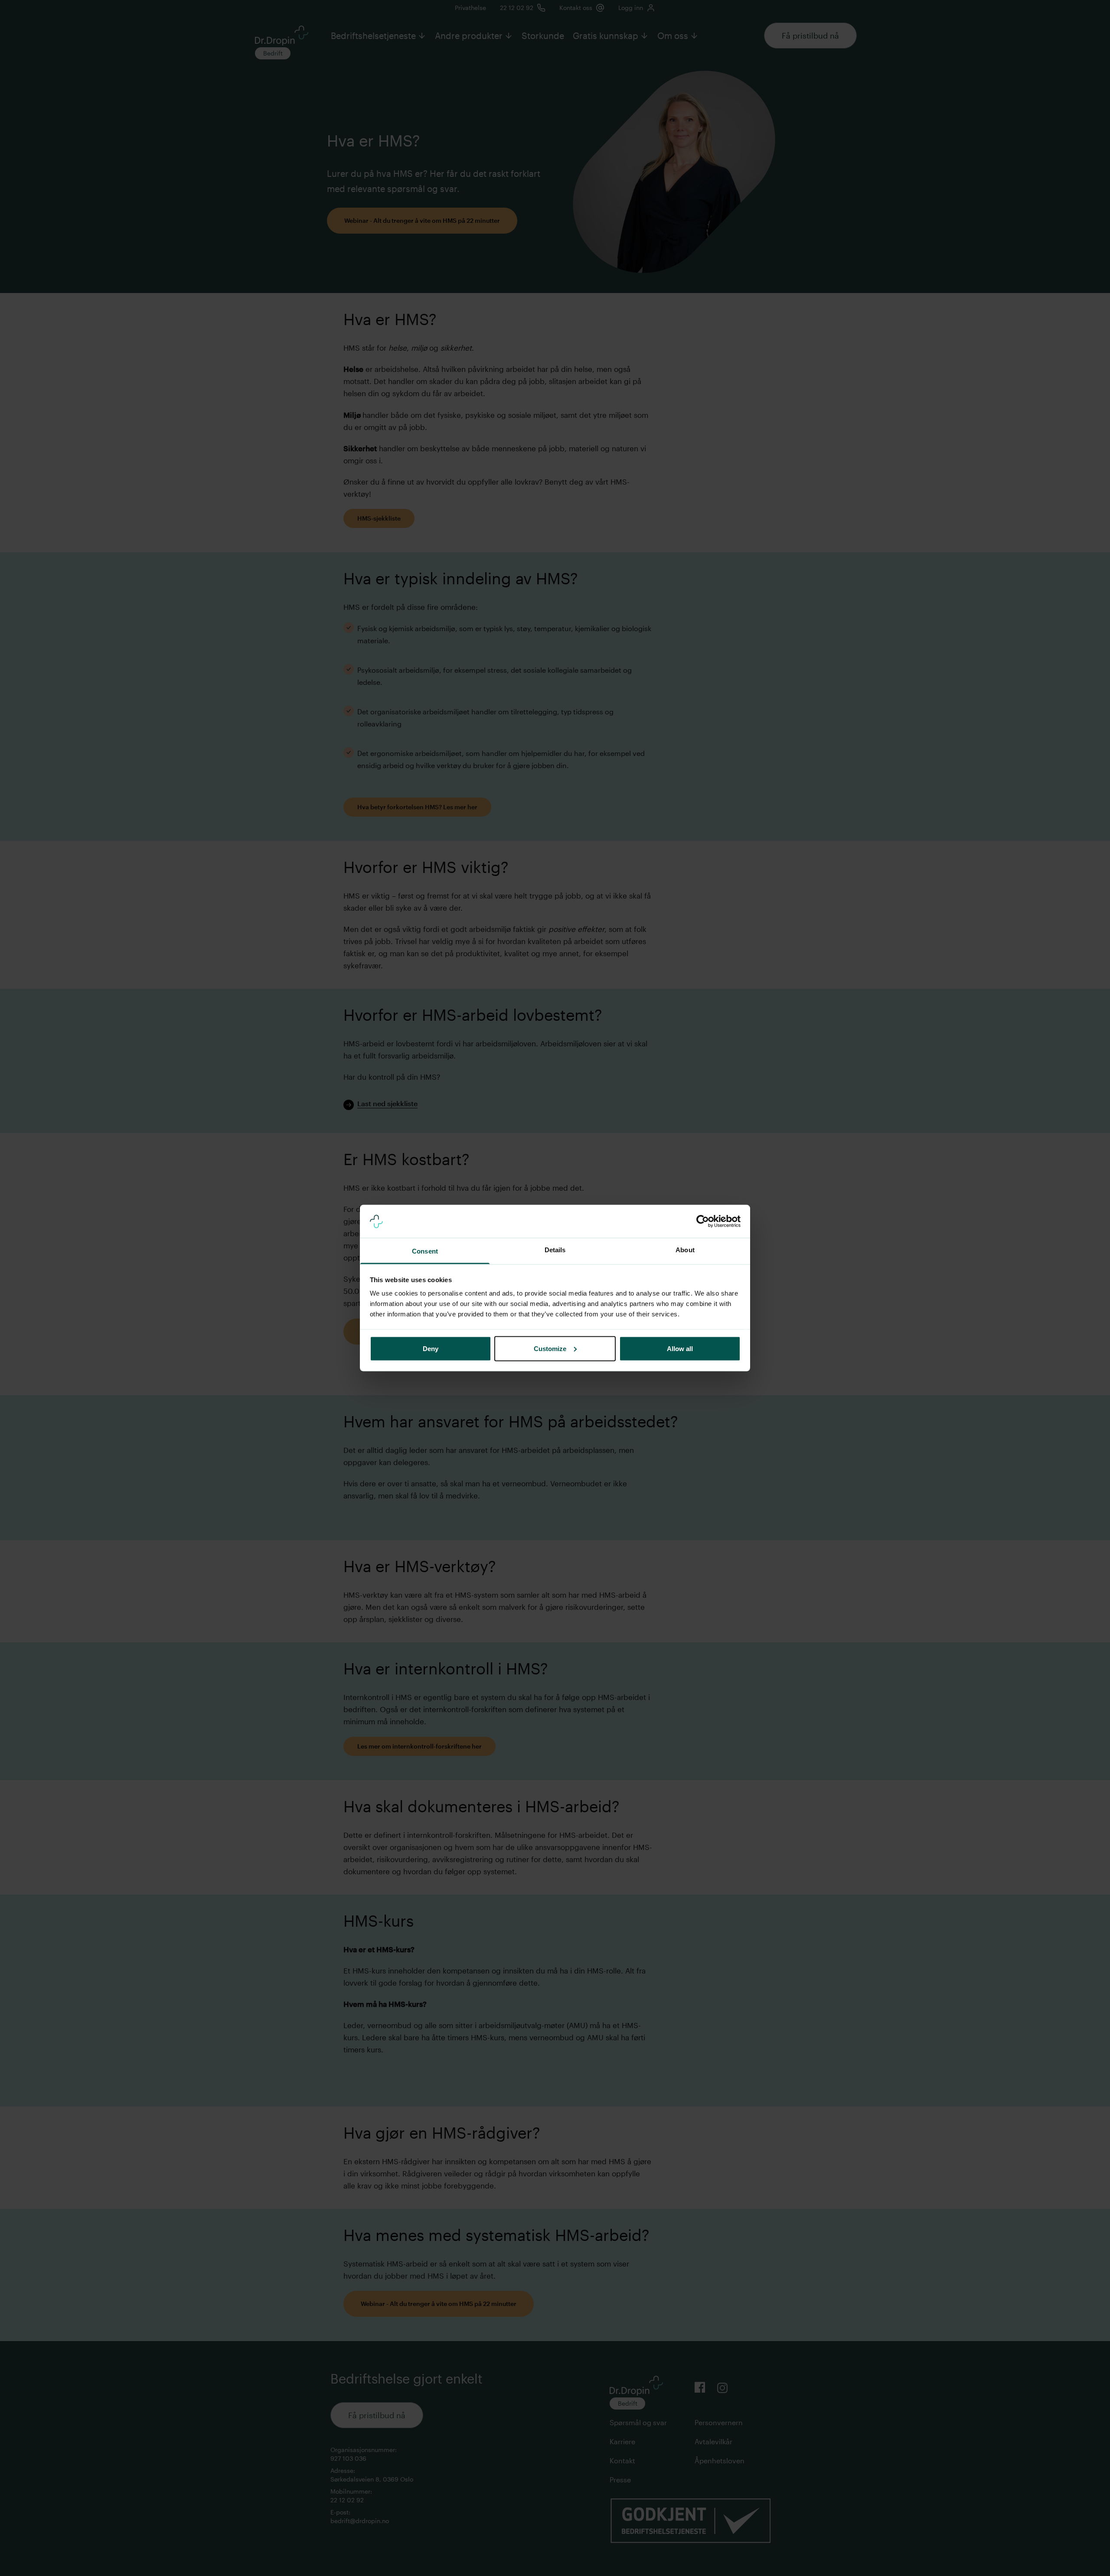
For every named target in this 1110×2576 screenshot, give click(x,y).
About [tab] (685, 1250)
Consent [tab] (425, 1251)
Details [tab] (555, 1250)
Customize (550, 1348)
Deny (431, 1348)
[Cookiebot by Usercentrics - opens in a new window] (703, 1221)
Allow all (680, 1348)
